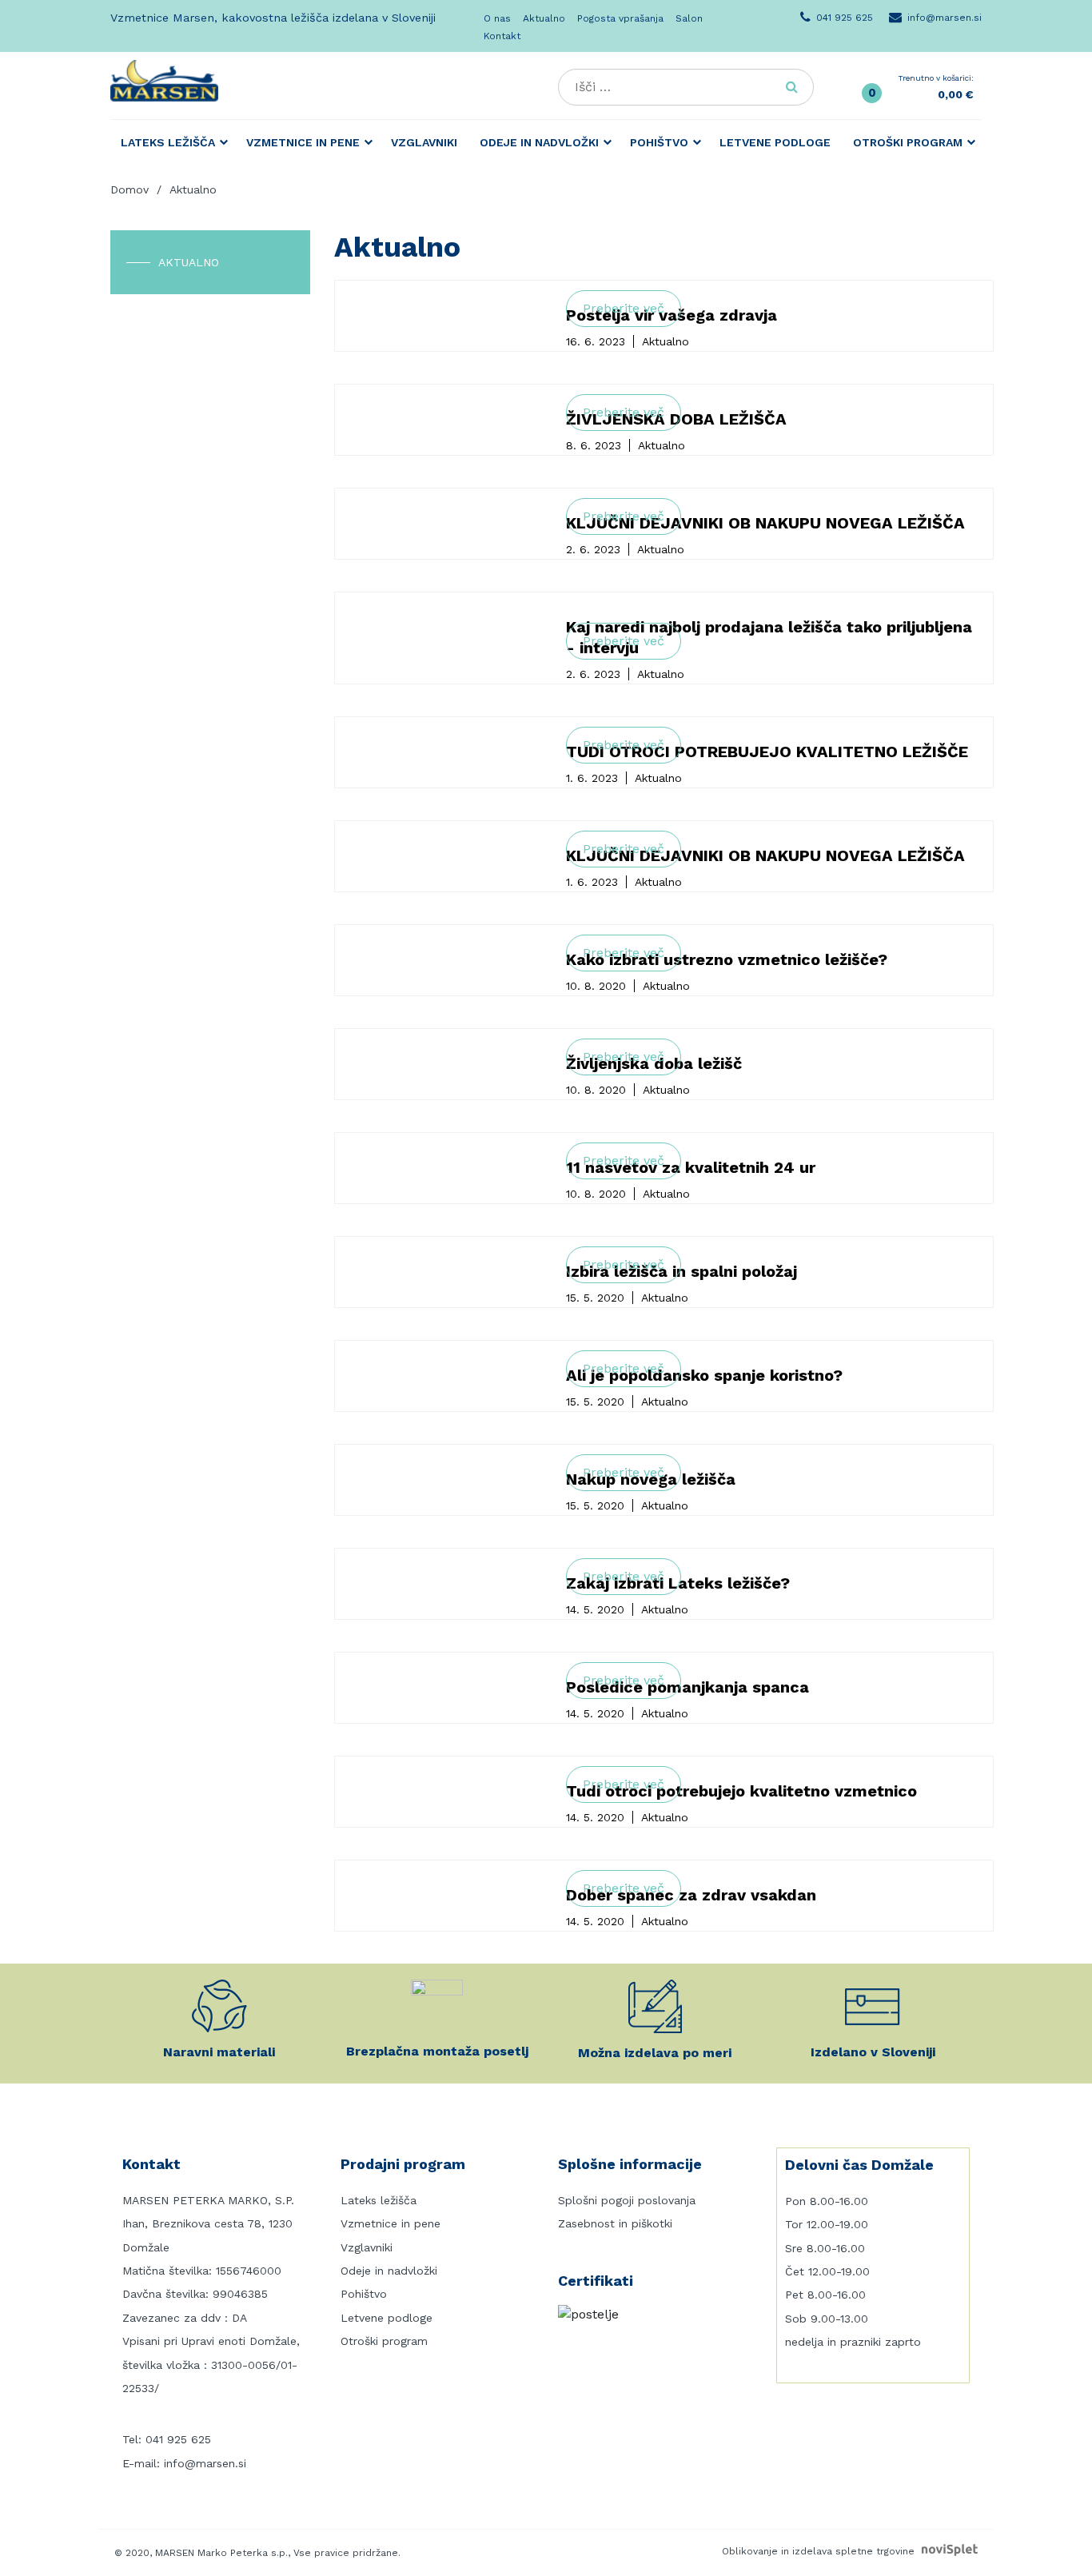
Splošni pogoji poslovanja (627, 2200)
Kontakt (502, 36)
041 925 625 (178, 2439)
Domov (130, 189)
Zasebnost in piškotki (615, 2223)
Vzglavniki (424, 142)
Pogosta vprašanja (620, 18)
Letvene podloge (775, 142)
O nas (497, 18)
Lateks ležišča (168, 142)
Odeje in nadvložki (539, 142)
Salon (689, 18)
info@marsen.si (205, 2463)
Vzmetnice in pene (303, 142)
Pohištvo (659, 142)
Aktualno (544, 18)
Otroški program (908, 142)
